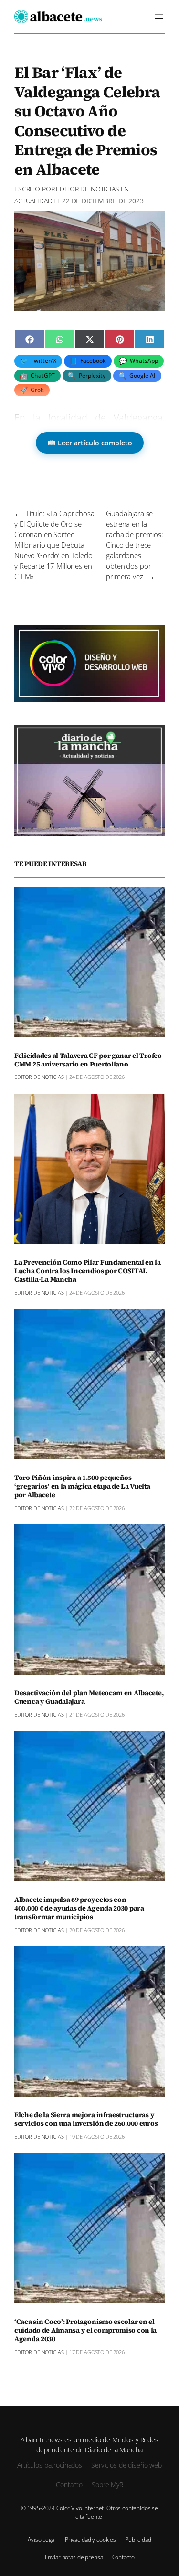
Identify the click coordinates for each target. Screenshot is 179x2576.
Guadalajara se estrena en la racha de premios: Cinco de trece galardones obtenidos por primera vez (135, 545)
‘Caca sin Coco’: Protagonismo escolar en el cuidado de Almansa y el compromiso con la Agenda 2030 (85, 2331)
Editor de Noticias (87, 189)
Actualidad (33, 201)
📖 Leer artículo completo (90, 443)
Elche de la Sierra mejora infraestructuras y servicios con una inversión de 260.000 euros (86, 2120)
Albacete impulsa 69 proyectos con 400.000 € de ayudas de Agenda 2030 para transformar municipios (79, 1909)
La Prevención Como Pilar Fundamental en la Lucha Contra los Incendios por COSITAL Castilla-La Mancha (88, 1271)
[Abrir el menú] (159, 17)
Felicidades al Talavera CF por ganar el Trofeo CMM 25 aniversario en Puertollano (88, 1060)
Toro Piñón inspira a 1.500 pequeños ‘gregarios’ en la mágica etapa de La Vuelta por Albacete (82, 1487)
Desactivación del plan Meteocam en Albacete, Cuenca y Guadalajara (89, 1698)
